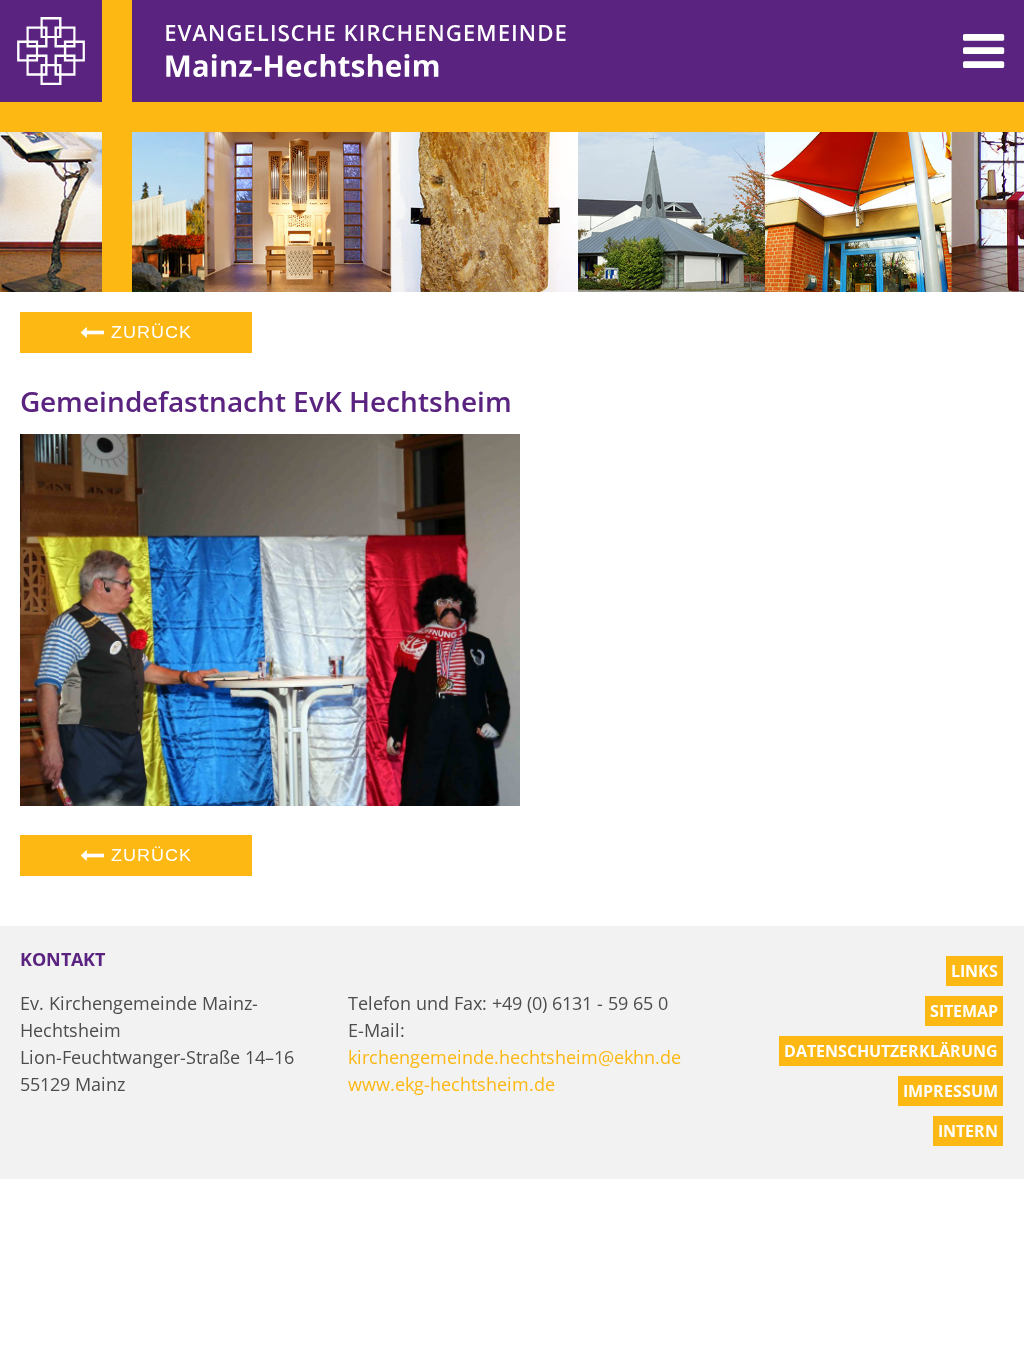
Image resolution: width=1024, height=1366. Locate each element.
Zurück (148, 332)
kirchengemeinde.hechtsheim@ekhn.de (514, 1057)
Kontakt (62, 959)
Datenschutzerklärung (891, 1051)
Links (974, 971)
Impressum (950, 1091)
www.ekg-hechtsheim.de (451, 1084)
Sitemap (964, 1011)
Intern (968, 1131)
